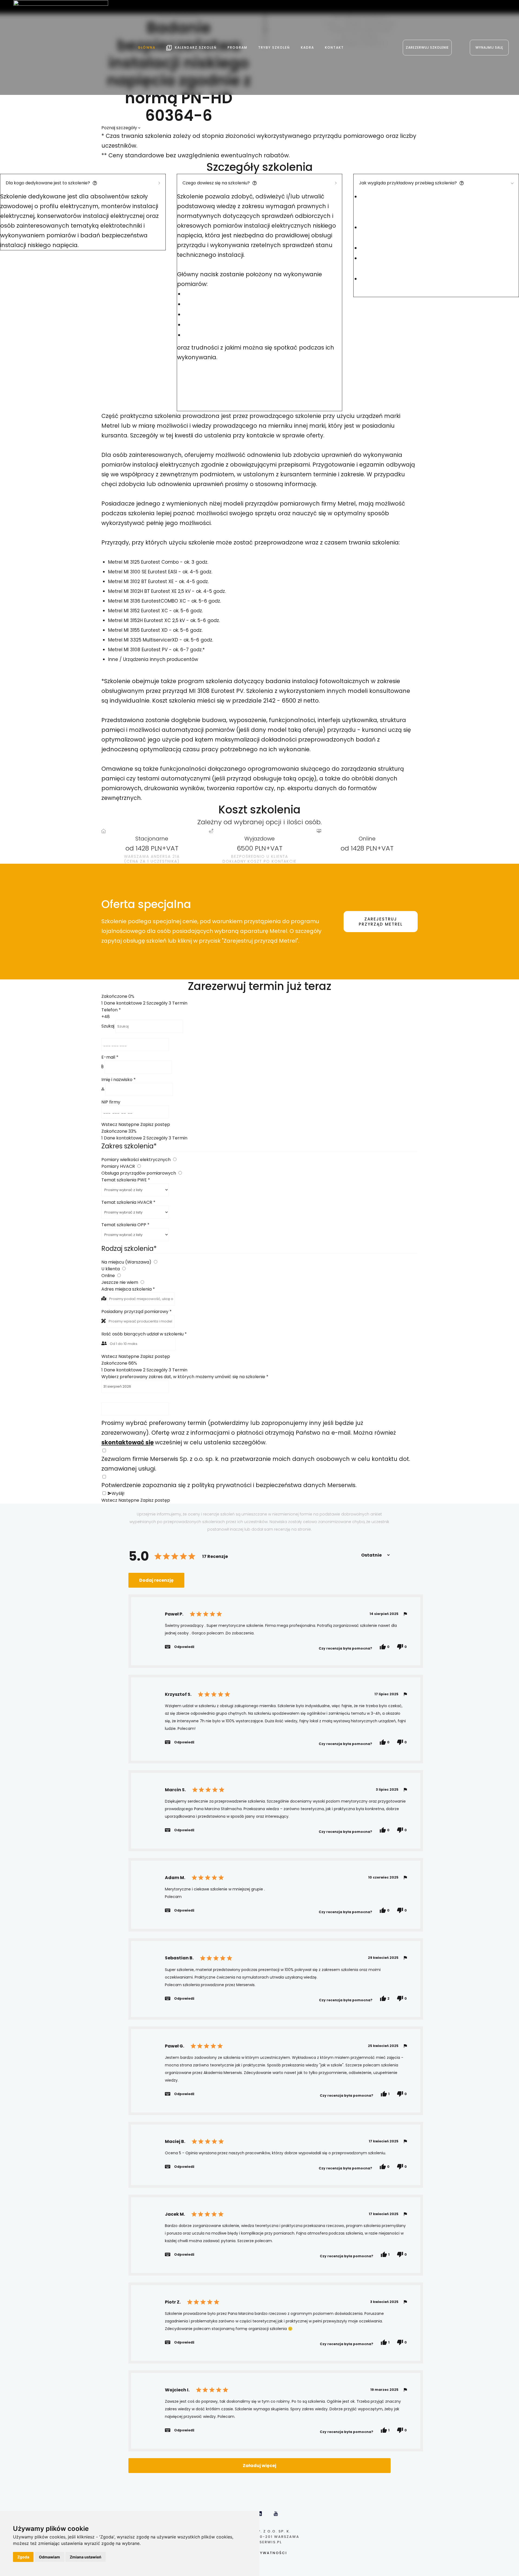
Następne (129, 1124)
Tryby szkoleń (274, 47)
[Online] (119, 1276)
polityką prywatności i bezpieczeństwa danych (259, 1485)
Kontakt (334, 47)
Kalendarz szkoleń (196, 47)
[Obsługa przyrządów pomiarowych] (180, 1173)
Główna (147, 47)
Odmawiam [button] (49, 2557)
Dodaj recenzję (156, 1580)
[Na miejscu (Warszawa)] (155, 1262)
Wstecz (109, 1124)
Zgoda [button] (23, 2557)
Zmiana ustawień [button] (86, 2557)
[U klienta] (124, 1269)
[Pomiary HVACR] (139, 1166)
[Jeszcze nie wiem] (142, 1282)
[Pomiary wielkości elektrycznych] (174, 1160)
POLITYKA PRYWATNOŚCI (260, 2553)
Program (237, 47)
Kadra (307, 47)
